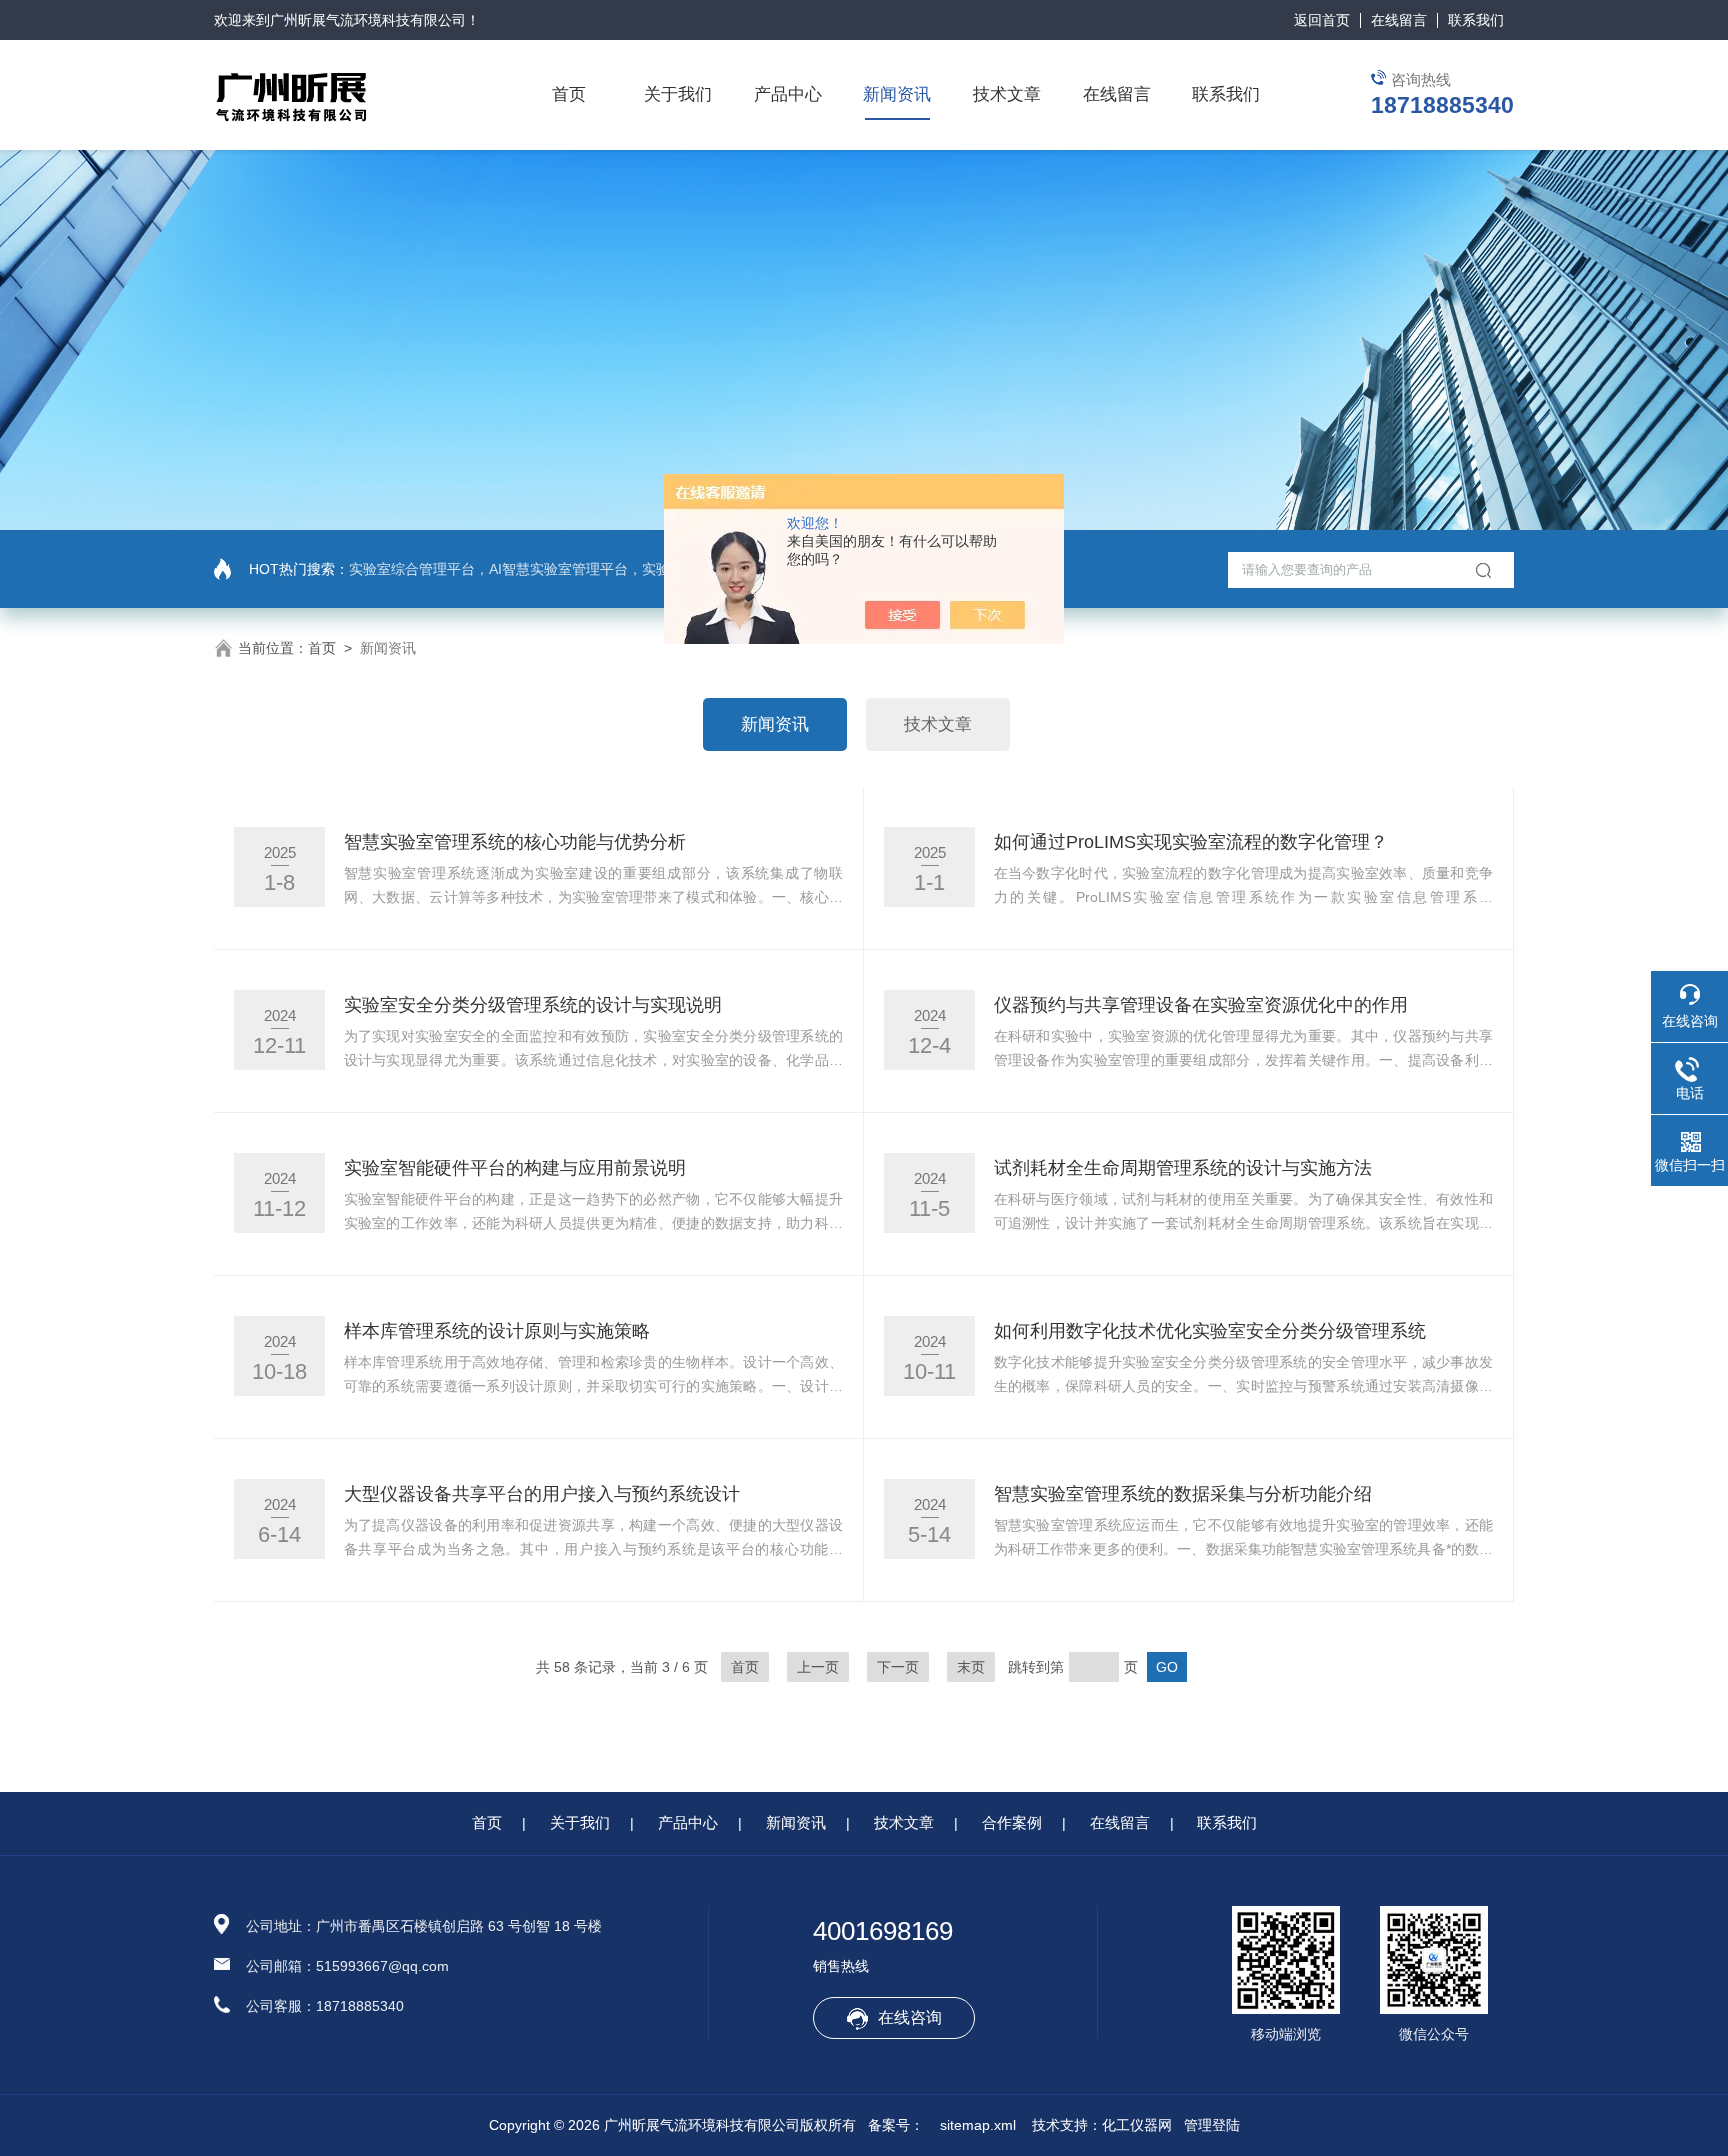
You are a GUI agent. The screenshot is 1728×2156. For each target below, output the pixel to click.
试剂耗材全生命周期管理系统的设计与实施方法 (1183, 1168)
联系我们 (1476, 20)
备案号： (896, 2125)
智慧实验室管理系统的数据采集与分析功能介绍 (1183, 1494)
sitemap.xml (978, 2125)
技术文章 (1007, 94)
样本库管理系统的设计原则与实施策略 (497, 1331)
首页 (569, 94)
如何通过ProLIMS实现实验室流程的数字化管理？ (1191, 842)
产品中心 (788, 94)
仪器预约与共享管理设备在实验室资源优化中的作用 (1201, 1005)
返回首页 (1322, 20)
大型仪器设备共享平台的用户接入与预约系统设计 (542, 1494)
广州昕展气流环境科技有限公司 (368, 20)
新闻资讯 (897, 94)
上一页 (818, 1667)
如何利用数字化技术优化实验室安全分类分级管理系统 (1210, 1331)
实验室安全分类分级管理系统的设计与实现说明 (533, 1005)
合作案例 (1012, 1822)
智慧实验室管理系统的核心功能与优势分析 (515, 842)
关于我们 (678, 94)
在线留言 (1399, 20)
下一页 (898, 1667)
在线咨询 (910, 2017)
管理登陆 (1212, 2125)
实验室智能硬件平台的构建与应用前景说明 (515, 1168)
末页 (971, 1667)
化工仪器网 (1137, 2125)
